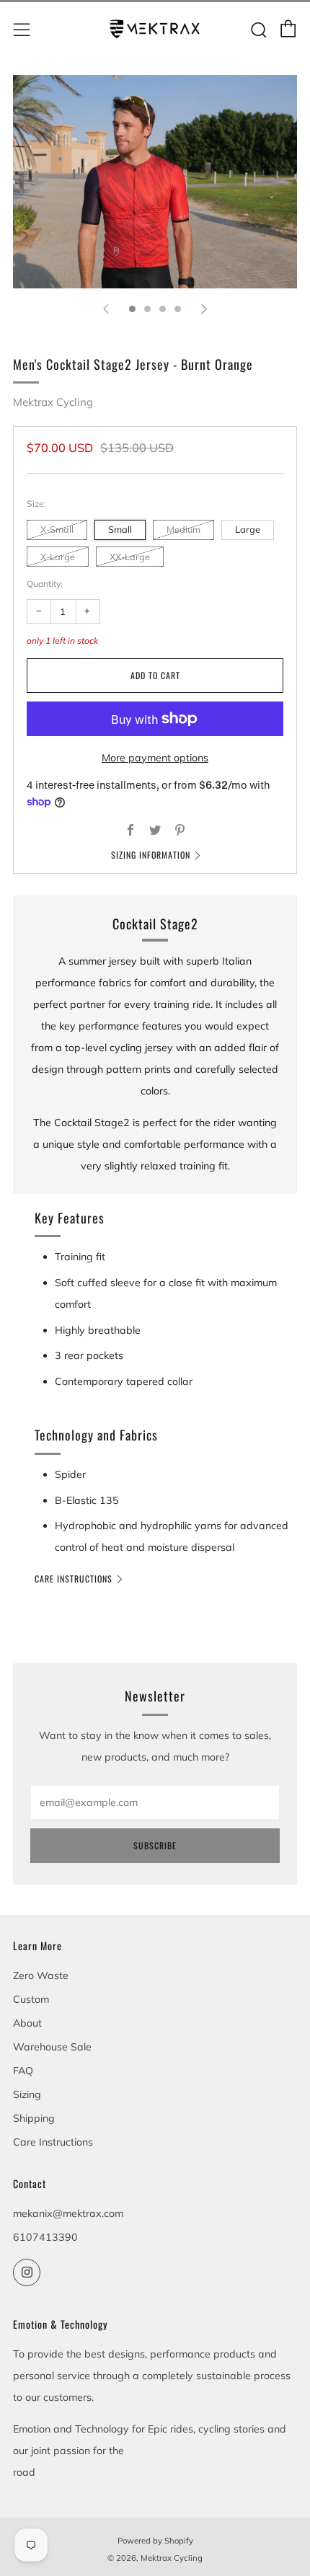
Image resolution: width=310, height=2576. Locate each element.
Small (120, 529)
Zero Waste (41, 1975)
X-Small (57, 529)
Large (248, 529)
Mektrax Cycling (53, 402)
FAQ (23, 2071)
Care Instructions (74, 1579)
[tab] (132, 309)
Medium (183, 529)
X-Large (58, 557)
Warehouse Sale (52, 2047)
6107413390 (45, 2237)
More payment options (155, 758)
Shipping (34, 2118)
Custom (31, 1999)
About (27, 2023)
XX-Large (130, 557)
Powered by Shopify (155, 2541)
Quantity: (45, 584)
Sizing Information (151, 855)
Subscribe (155, 1845)
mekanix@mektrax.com (68, 2213)
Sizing (27, 2094)
